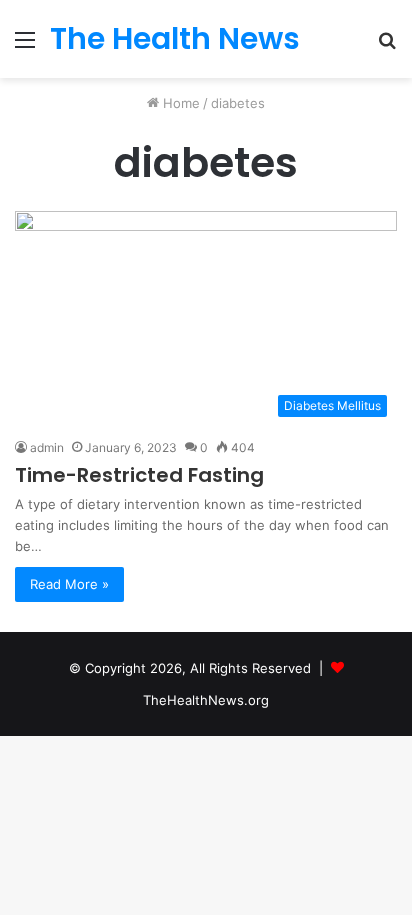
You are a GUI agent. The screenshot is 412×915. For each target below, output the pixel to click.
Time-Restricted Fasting (139, 475)
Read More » (69, 584)
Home (179, 103)
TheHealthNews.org (206, 700)
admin (47, 447)
